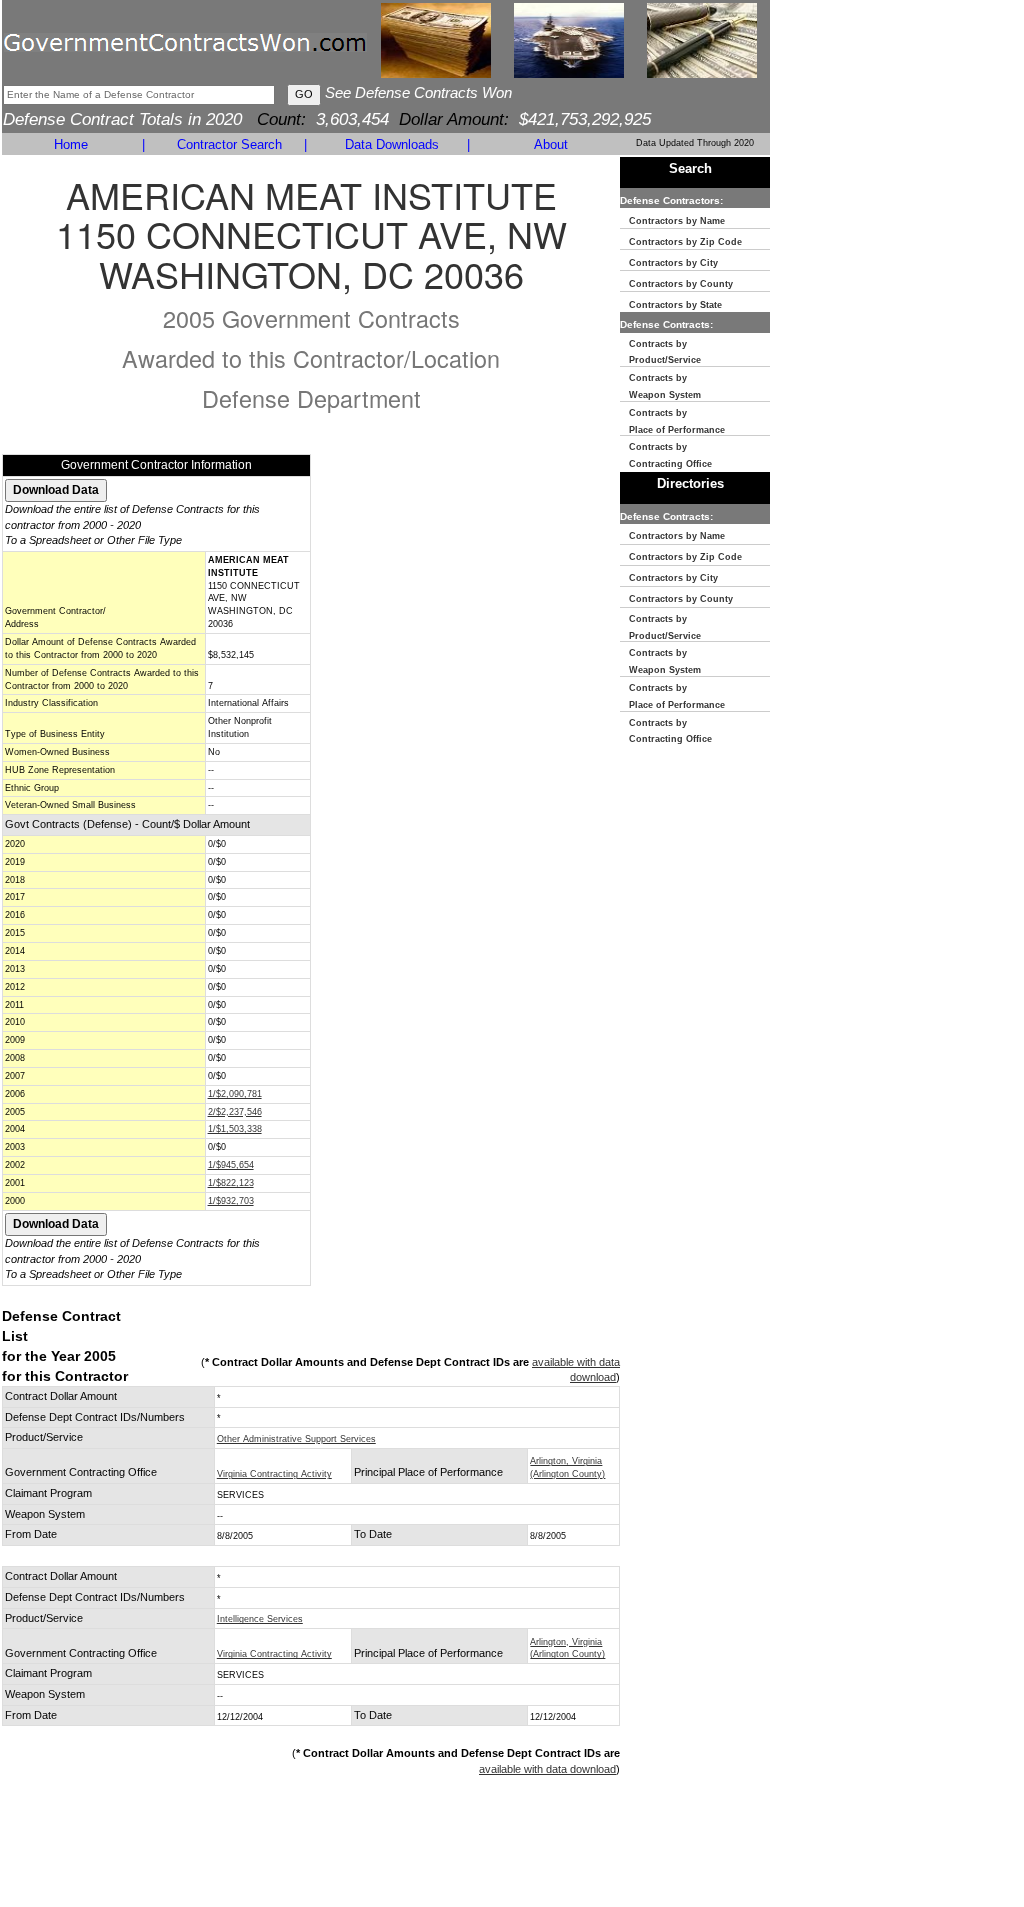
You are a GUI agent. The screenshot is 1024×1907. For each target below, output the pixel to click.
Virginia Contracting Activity (274, 1474)
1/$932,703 (231, 1201)
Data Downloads (392, 144)
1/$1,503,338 (235, 1129)
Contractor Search (229, 144)
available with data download (547, 1769)
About (551, 144)
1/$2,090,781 (235, 1094)
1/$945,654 (231, 1165)
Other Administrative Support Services (296, 1439)
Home (71, 144)
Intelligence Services (260, 1619)
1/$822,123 (231, 1183)
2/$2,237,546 (235, 1112)
